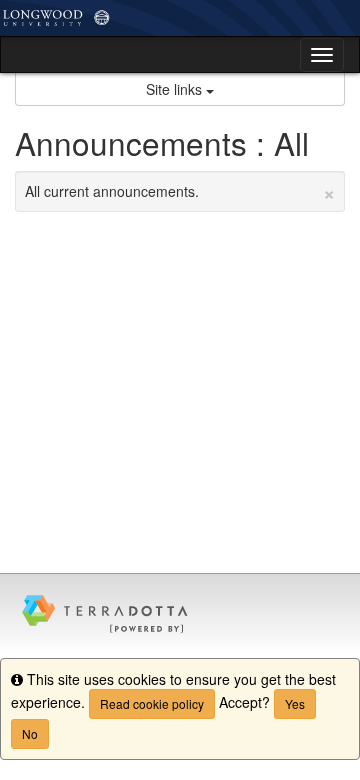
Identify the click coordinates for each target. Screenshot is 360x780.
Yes (295, 703)
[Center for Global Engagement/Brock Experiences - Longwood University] (180, 18)
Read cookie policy (152, 703)
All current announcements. (180, 191)
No (30, 733)
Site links (176, 89)
